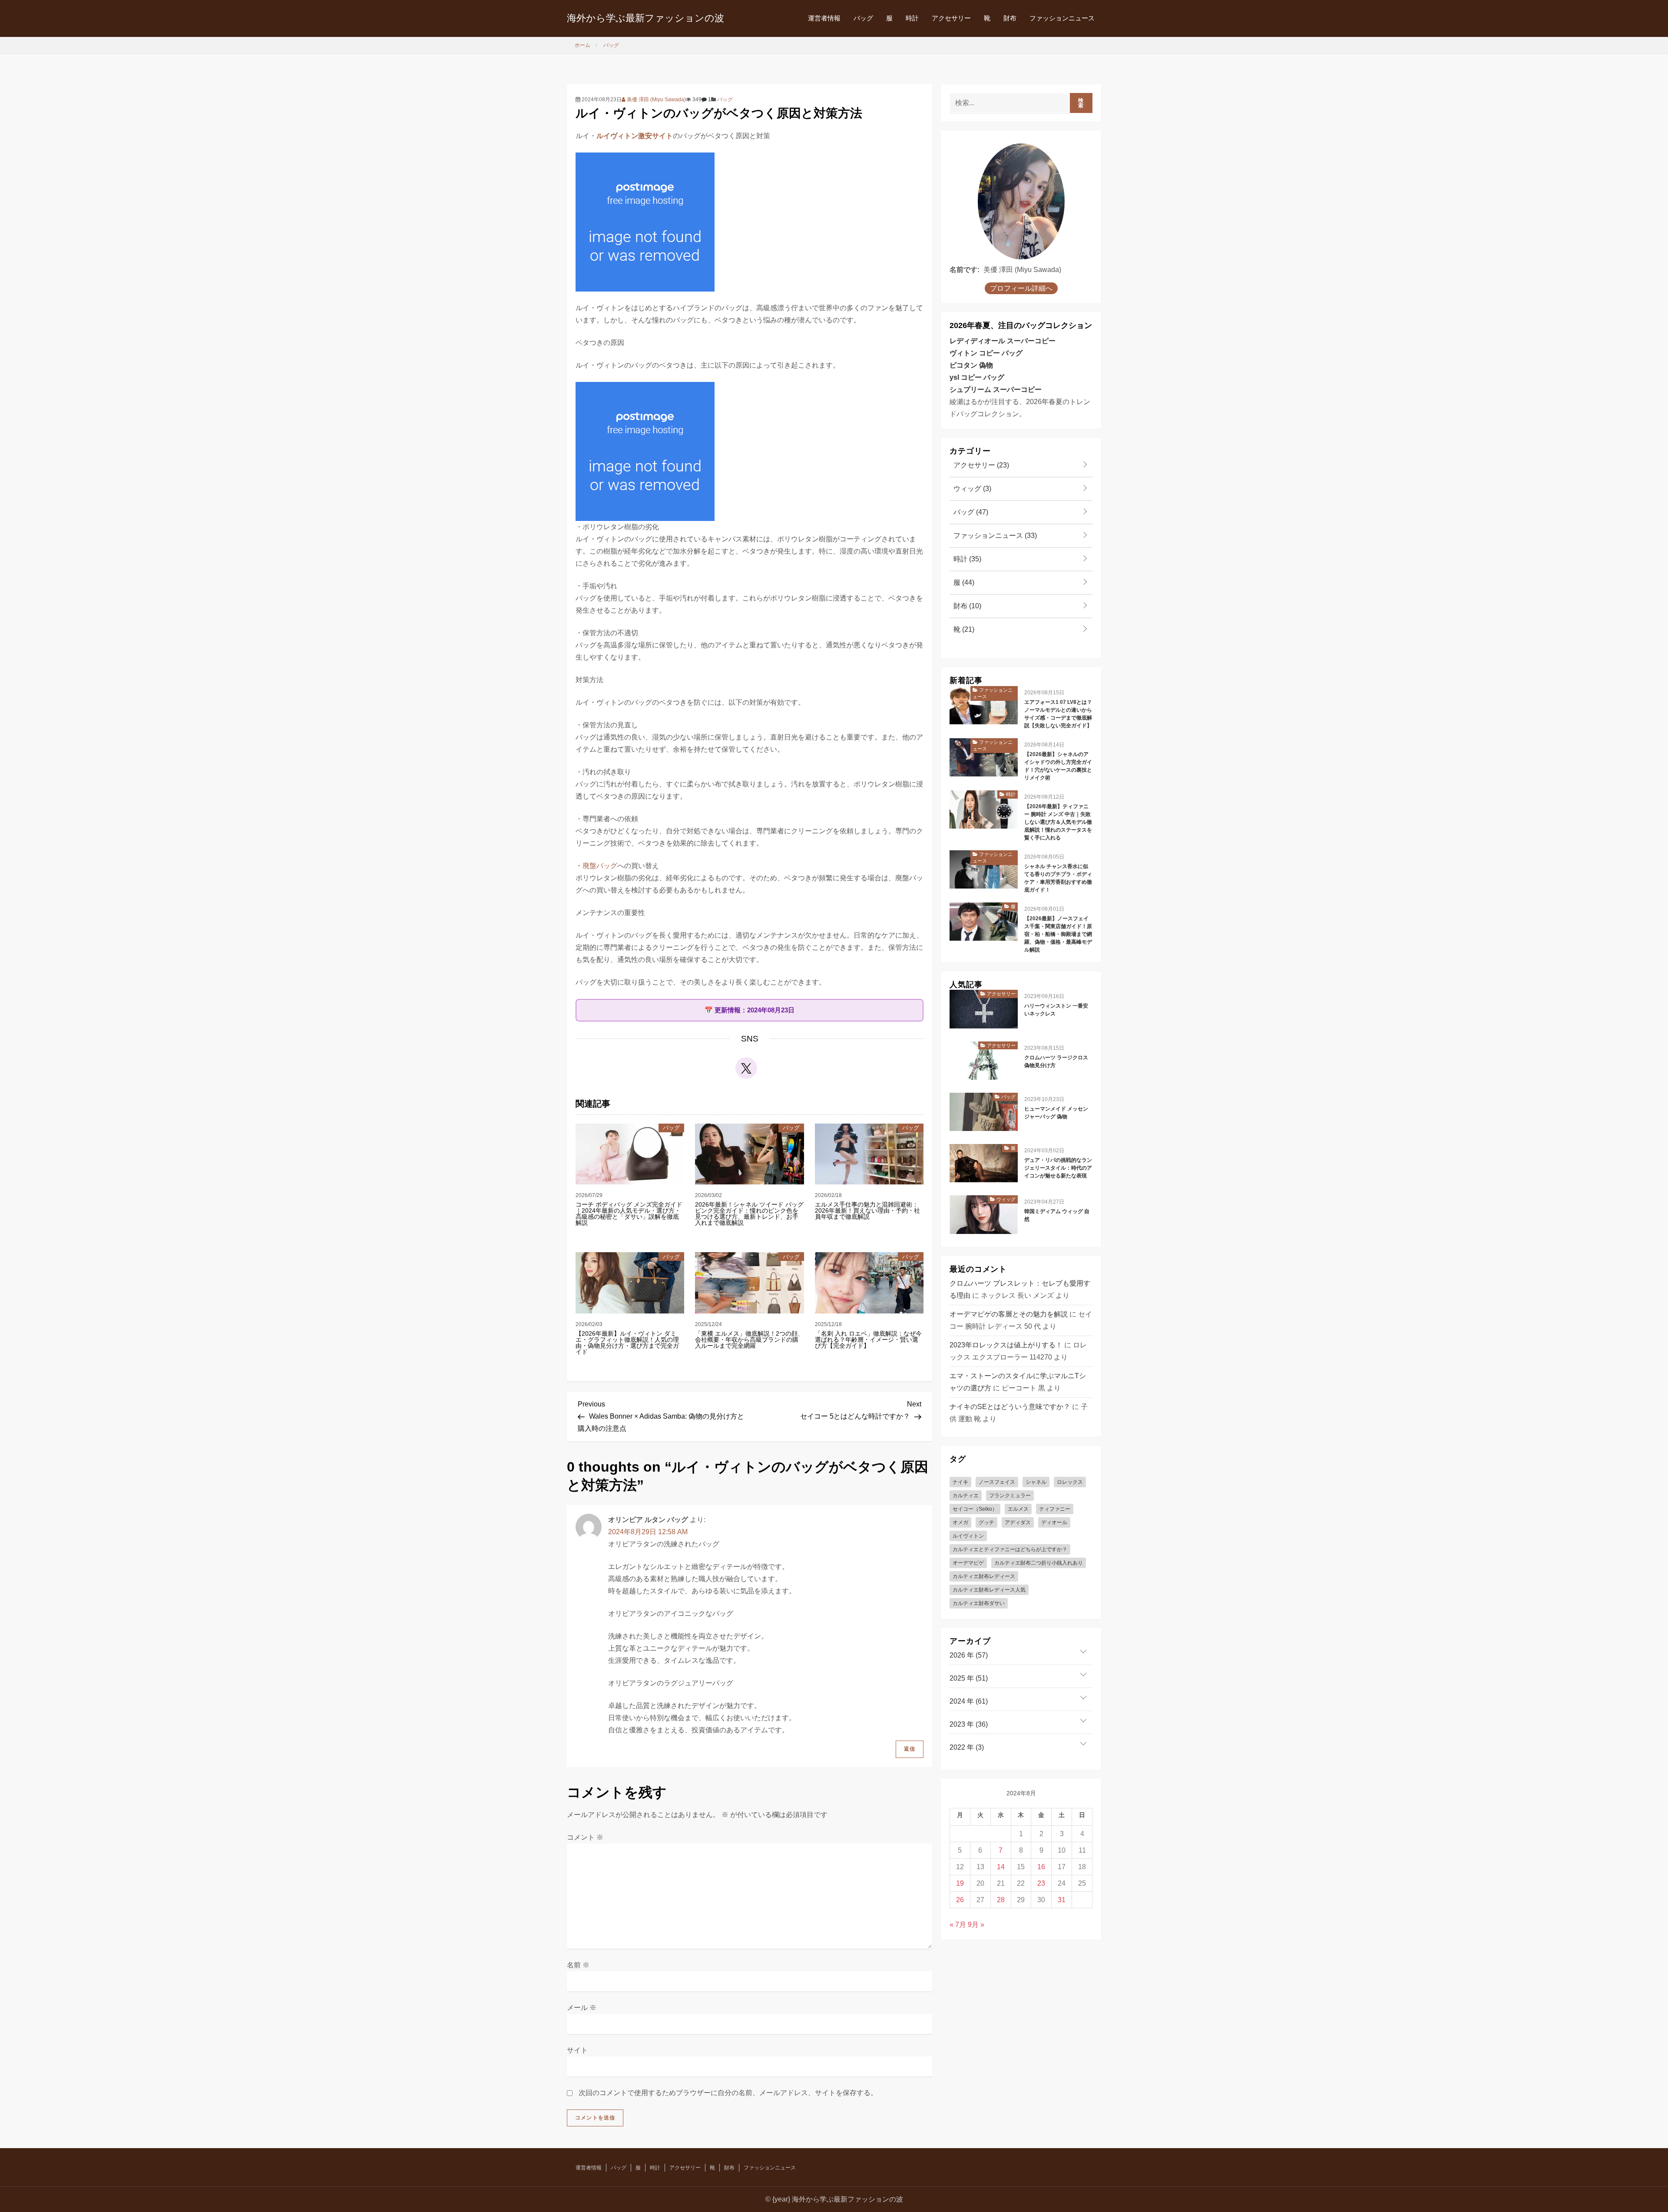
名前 (578, 1965)
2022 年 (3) (967, 1747)
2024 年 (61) (969, 1701)
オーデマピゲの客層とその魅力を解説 (1009, 1314)
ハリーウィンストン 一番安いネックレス (1056, 1010)
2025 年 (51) (969, 1678)
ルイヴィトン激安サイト (635, 136)
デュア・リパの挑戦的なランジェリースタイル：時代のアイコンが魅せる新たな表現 (1058, 1168)
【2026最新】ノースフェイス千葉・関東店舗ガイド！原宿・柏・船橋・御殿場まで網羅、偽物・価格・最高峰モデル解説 (1058, 934)
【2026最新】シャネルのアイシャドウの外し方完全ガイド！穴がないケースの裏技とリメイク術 (1058, 766)
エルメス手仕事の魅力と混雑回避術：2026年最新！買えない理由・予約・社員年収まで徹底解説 (867, 1210)
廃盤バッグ (600, 866)
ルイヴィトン (968, 1536)
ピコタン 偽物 (971, 365)
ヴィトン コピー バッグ (986, 353)
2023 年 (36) (969, 1724)
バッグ (863, 18)
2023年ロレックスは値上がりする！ (1006, 1345)
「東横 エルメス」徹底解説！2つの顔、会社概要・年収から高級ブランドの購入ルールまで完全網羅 (749, 1340)
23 (1041, 1883)
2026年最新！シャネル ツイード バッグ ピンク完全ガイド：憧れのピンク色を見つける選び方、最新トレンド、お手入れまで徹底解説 (749, 1214)
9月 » (976, 1925)
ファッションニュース (1062, 18)
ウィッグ (971, 489)
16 (1041, 1867)
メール (582, 2008)
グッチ (986, 1522)
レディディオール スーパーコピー (1003, 341)
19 (960, 1883)
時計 (912, 18)
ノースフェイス (997, 1482)
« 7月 (958, 1925)
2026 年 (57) (969, 1655)
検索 (1081, 103)
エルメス (1018, 1509)
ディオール (1054, 1522)
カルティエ (966, 1496)
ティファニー (1055, 1509)
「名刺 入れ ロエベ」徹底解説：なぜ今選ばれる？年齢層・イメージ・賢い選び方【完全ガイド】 (868, 1340)
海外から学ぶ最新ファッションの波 (645, 18)
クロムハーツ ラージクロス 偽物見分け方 (1056, 1061)
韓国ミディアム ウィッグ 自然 (1057, 1215)
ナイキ (960, 1482)
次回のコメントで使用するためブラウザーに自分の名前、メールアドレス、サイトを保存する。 (728, 2093)
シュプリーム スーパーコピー (996, 390)
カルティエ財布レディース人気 (989, 1590)
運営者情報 (824, 18)
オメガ (960, 1522)
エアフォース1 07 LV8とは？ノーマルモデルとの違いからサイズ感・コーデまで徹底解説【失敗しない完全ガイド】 (1058, 714)
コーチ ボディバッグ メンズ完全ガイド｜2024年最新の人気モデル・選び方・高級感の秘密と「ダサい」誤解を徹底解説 (629, 1214)
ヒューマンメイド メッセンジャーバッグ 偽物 (1056, 1113)
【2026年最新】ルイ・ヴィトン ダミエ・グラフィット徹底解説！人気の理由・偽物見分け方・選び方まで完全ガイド (627, 1343)
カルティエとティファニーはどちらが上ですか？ (1010, 1549)
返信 (910, 1749)
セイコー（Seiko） (975, 1509)
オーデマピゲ (968, 1563)
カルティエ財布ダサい (979, 1603)
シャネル (1036, 1482)
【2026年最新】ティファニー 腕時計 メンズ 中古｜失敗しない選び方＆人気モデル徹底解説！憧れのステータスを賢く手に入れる (1058, 822)
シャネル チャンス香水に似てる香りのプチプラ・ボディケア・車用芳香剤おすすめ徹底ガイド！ (1058, 878)
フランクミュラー (1010, 1496)
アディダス (1018, 1522)
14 (1001, 1867)
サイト (577, 2050)
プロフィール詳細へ (1021, 288)
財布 (1010, 18)
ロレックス (1070, 1482)
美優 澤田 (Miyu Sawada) (656, 99)
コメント (585, 1837)
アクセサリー (951, 18)
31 (1062, 1900)
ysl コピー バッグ (977, 377)
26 (960, 1900)
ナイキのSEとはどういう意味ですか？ (1010, 1407)
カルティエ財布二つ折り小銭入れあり (1039, 1563)
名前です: (965, 270)
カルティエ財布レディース (984, 1576)
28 (1001, 1900)
